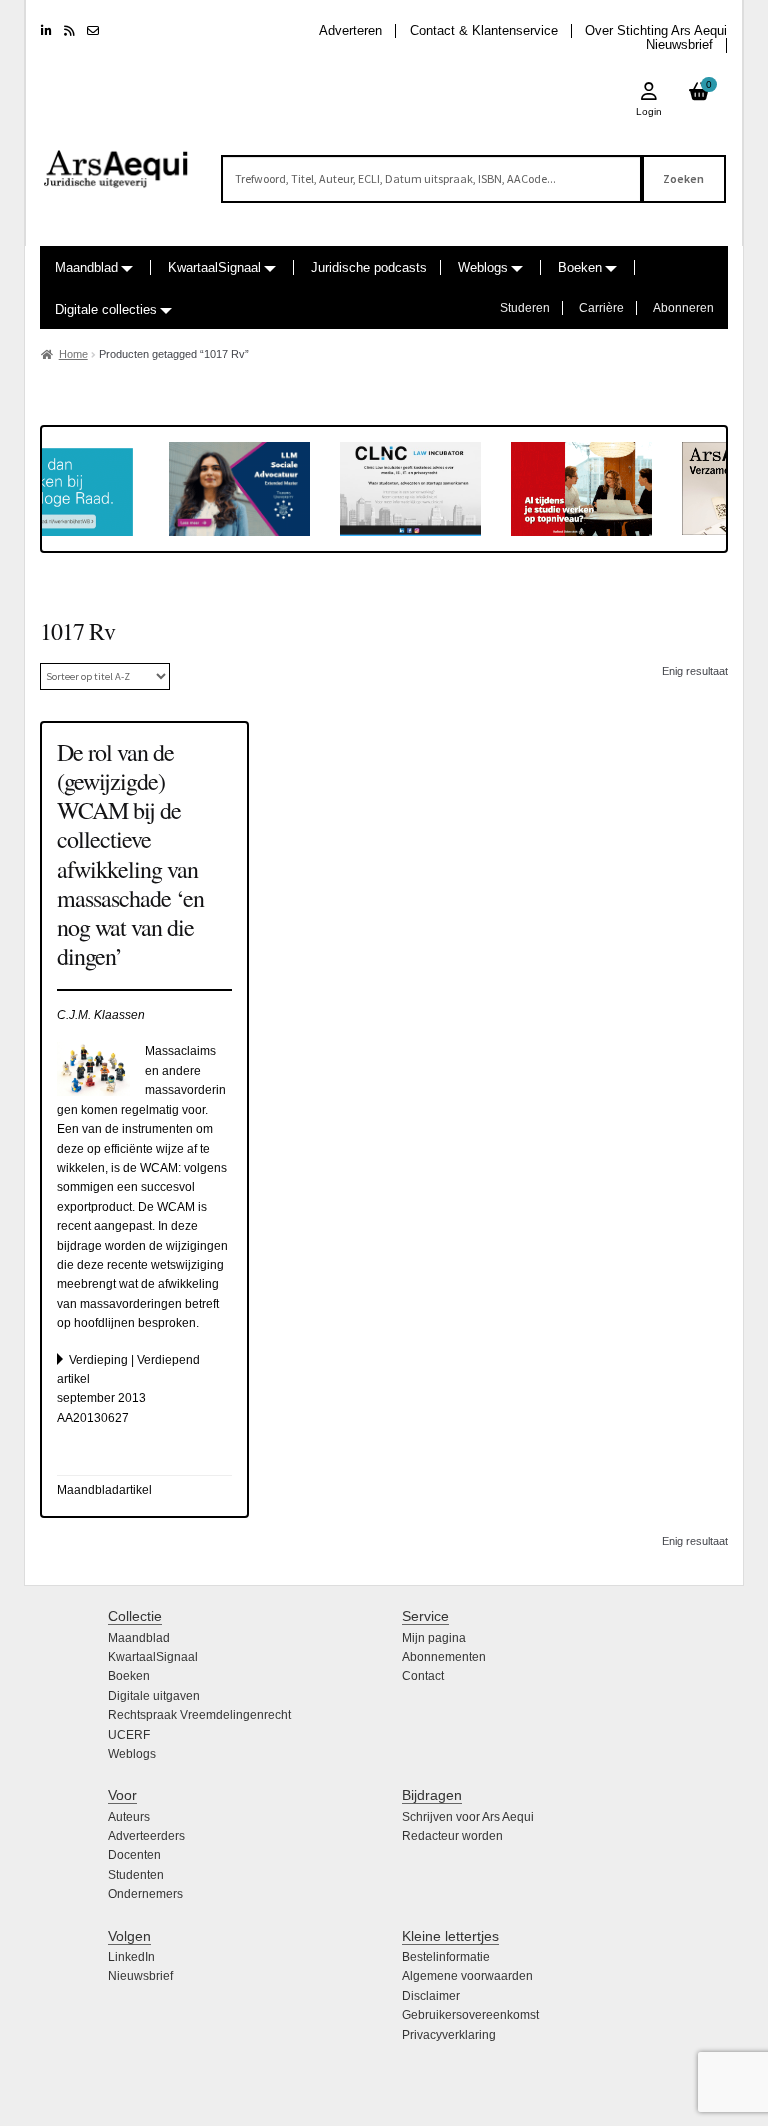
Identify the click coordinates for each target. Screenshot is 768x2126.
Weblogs (483, 267)
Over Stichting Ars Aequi (656, 30)
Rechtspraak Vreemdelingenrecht (199, 1715)
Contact (423, 1676)
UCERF (129, 1735)
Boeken (580, 267)
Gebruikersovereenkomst (470, 2015)
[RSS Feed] (69, 31)
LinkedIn (131, 1957)
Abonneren (683, 308)
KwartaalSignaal (214, 267)
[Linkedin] (46, 31)
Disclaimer (431, 1996)
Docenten (134, 1855)
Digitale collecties (106, 309)
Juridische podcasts (369, 267)
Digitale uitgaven (154, 1696)
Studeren (525, 308)
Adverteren (350, 30)
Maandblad (86, 267)
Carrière (601, 308)
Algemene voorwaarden (467, 1976)
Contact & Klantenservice (484, 30)
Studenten (136, 1875)
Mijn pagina (434, 1638)
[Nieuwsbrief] (93, 31)
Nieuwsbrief (679, 44)
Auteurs (129, 1817)
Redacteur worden (452, 1836)
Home (73, 354)
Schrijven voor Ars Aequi (468, 1817)
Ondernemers (145, 1894)
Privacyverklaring (449, 2035)
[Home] (116, 160)
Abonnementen (444, 1657)
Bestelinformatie (446, 1957)
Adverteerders (146, 1836)
